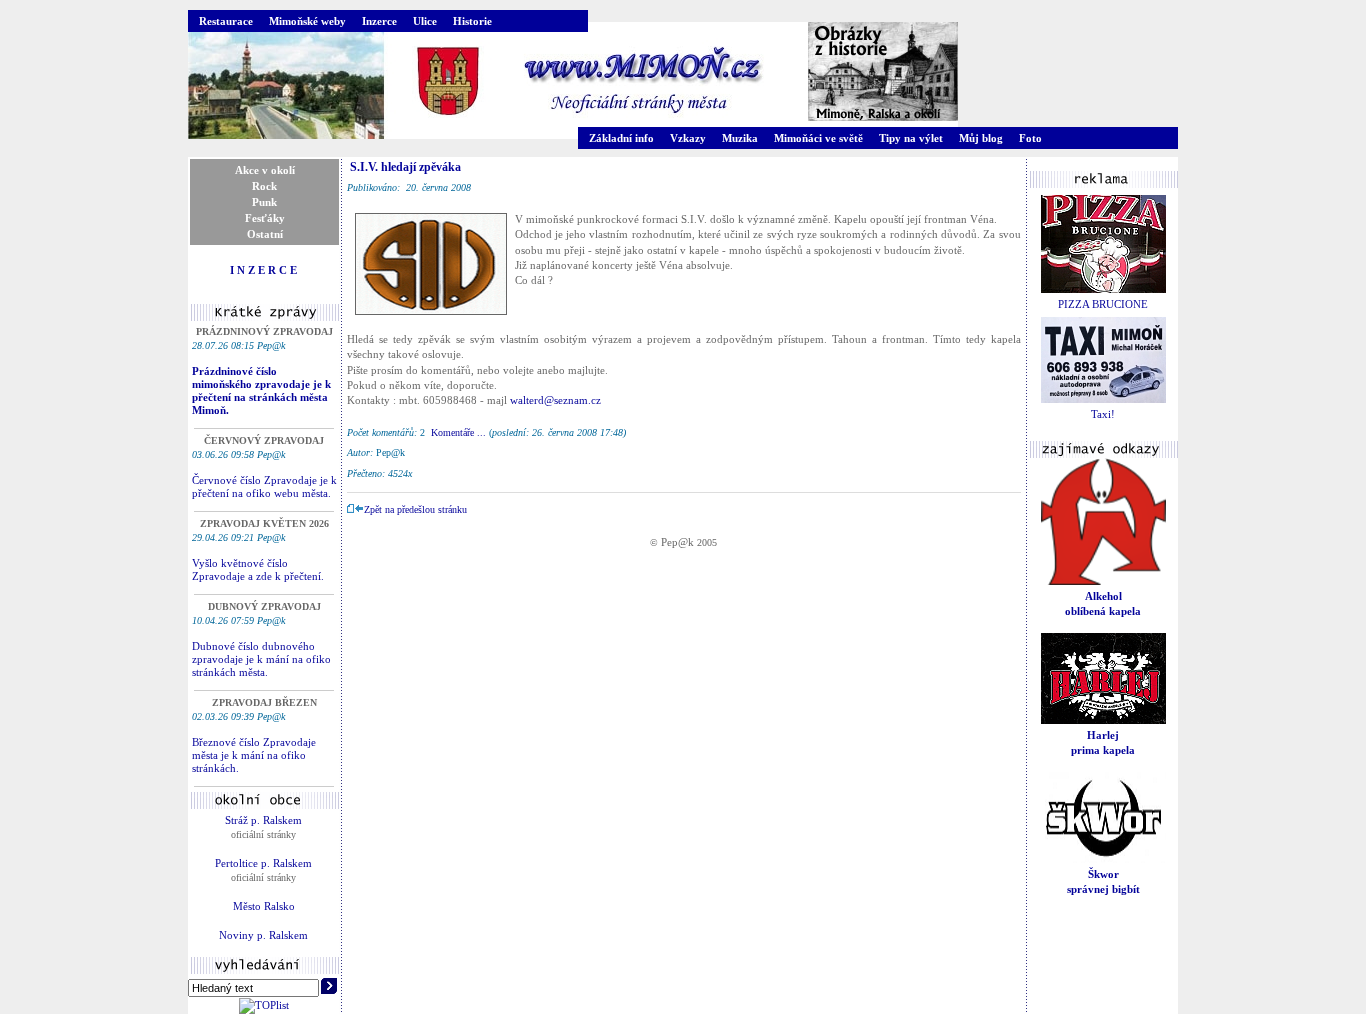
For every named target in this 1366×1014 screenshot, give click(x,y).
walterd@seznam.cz (555, 400)
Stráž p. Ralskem (263, 820)
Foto (1030, 138)
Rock (264, 186)
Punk (264, 202)
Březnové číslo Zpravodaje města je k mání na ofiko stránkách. (254, 755)
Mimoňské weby (307, 21)
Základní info (621, 138)
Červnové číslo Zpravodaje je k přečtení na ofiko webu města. (264, 486)
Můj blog (981, 138)
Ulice (425, 21)
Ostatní (265, 234)
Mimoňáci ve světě (818, 138)
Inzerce (379, 21)
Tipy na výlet (911, 138)
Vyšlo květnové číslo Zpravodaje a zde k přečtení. (258, 569)
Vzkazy (688, 138)
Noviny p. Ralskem (263, 935)
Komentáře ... (458, 432)
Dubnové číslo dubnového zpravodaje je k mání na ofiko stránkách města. (261, 659)
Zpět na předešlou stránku (415, 509)
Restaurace (226, 21)
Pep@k (677, 542)
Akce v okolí (265, 170)
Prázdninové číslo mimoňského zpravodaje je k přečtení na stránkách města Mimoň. (261, 390)
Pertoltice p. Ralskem (263, 863)
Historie (472, 21)
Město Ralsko (264, 906)
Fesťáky (265, 218)
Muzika (740, 138)
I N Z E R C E (263, 270)
